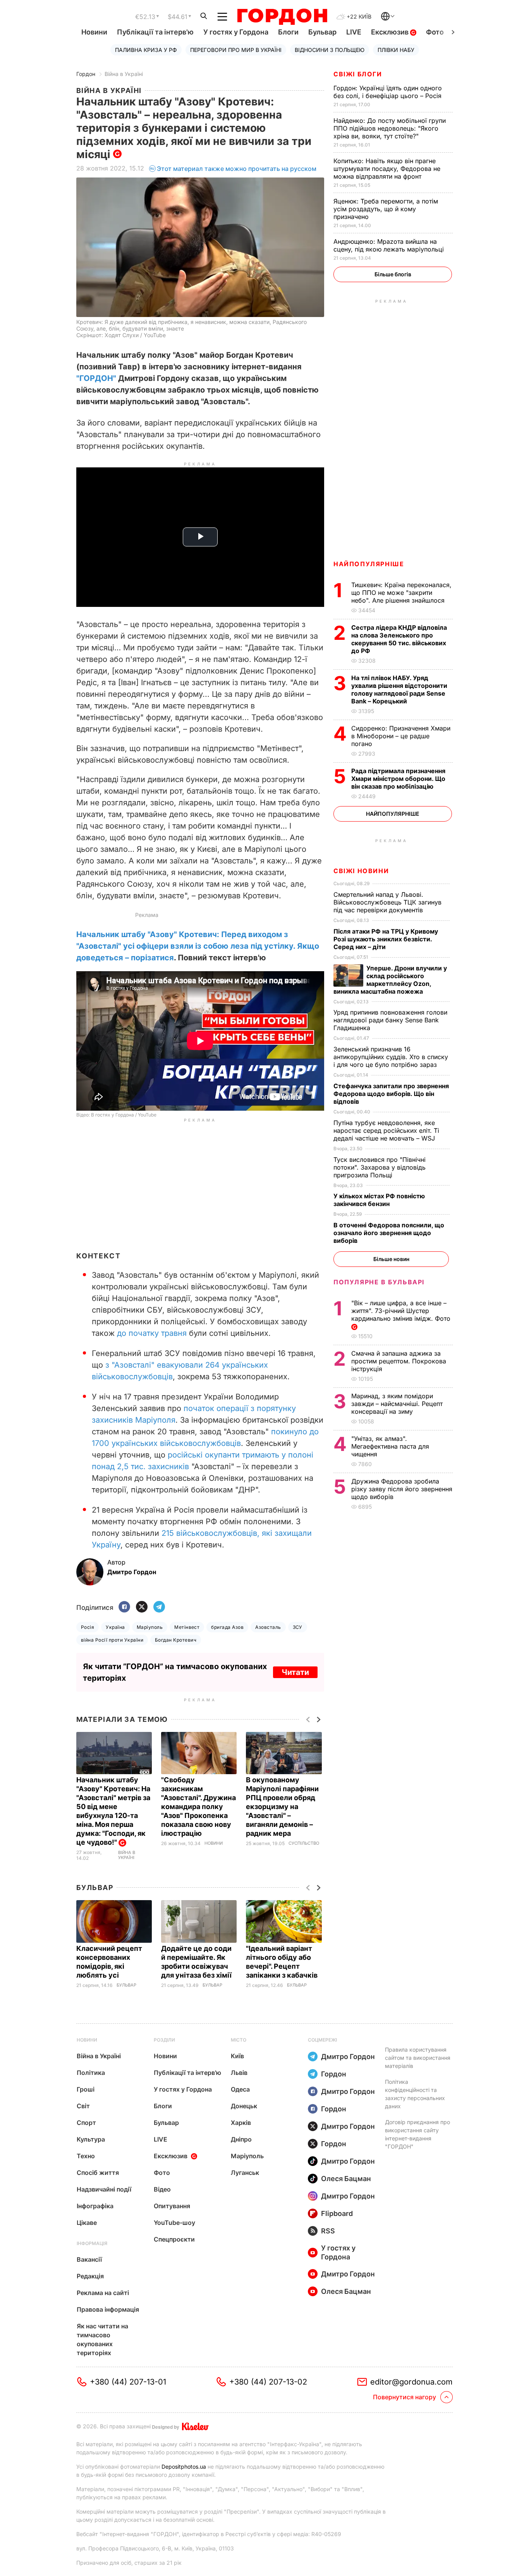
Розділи (164, 2040)
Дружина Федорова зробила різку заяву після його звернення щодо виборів (402, 1489)
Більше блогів (393, 274)
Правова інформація (108, 2309)
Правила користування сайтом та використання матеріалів (418, 2058)
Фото (435, 32)
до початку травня (152, 1333)
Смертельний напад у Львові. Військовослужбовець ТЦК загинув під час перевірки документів (387, 902)
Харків (241, 2123)
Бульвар (322, 32)
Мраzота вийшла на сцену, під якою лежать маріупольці (390, 245)
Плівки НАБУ (396, 50)
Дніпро (241, 2139)
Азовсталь (268, 1627)
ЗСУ (298, 1627)
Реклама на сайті (103, 2293)
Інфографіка (95, 2206)
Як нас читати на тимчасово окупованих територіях (102, 2339)
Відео (162, 2189)
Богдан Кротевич (176, 1640)
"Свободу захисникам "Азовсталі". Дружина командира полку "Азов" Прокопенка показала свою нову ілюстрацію (198, 1807)
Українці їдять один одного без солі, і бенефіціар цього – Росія (388, 92)
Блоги (288, 32)
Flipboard (337, 2213)
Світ (83, 2106)
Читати (295, 1672)
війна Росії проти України (112, 1640)
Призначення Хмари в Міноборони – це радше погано (401, 736)
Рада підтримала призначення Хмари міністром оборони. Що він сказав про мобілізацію (398, 779)
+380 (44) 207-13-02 (268, 2382)
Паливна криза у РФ (146, 50)
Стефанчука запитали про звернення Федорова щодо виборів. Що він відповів (391, 1094)
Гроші (86, 2089)
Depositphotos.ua (184, 2467)
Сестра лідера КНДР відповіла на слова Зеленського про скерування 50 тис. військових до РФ (399, 639)
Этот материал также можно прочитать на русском (237, 169)
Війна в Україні (124, 74)
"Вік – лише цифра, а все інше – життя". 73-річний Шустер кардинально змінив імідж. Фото (402, 1311)
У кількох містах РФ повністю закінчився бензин (379, 1200)
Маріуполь (150, 1627)
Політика (91, 2073)
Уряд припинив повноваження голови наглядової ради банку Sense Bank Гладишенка (390, 1020)
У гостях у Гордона (236, 32)
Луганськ (245, 2173)
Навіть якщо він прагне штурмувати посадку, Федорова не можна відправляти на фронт (387, 169)
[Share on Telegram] (159, 1607)
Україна (115, 1627)
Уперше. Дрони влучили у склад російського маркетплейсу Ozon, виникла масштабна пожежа (390, 980)
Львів (239, 2073)
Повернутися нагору (404, 2397)
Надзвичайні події (104, 2189)
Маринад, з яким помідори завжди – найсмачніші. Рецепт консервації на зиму (397, 1404)
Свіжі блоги (358, 74)
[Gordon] (282, 17)
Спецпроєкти (174, 2239)
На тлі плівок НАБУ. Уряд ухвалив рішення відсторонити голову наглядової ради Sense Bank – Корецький (399, 689)
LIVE (354, 32)
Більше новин (391, 1259)
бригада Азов (227, 1627)
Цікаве (87, 2223)
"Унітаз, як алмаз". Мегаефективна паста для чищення (390, 1446)
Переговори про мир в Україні (236, 50)
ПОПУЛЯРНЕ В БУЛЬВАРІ (379, 1282)
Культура (91, 2139)
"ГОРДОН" (96, 378)
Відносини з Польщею (330, 50)
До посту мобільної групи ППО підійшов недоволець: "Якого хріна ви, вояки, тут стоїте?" (390, 128)
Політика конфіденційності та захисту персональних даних (415, 2094)
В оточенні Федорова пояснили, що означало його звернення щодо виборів (389, 1233)
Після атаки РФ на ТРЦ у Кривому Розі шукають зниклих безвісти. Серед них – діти (386, 939)
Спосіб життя (98, 2173)
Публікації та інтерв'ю (155, 32)
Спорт (86, 2123)
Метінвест (187, 1627)
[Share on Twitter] (142, 1607)
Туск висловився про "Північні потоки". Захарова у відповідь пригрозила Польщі (380, 1167)
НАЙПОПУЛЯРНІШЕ (369, 564)
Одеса (240, 2089)
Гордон (86, 74)
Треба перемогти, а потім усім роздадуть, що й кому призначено (386, 209)
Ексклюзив (391, 32)
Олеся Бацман (346, 2179)
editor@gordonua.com (411, 2382)
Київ (237, 2056)
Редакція (90, 2276)
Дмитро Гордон (348, 2056)
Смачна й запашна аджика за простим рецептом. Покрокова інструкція (399, 1361)
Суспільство (304, 1843)
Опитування (172, 2206)
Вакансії (89, 2259)
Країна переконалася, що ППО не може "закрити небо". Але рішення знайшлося (401, 593)
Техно (86, 2156)
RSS (328, 2231)
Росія (88, 1627)
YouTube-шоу (174, 2223)
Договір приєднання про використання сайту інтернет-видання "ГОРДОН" (417, 2134)
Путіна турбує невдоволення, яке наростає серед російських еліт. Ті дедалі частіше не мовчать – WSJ (386, 1130)
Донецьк (244, 2106)
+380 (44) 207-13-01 (128, 2382)
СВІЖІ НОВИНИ (361, 871)
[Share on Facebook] (124, 1607)
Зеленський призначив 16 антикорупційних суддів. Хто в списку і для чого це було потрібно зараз (391, 1057)
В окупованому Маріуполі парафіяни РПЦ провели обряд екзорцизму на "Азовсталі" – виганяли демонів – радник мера (282, 1807)
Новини (94, 32)
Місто (239, 2040)
